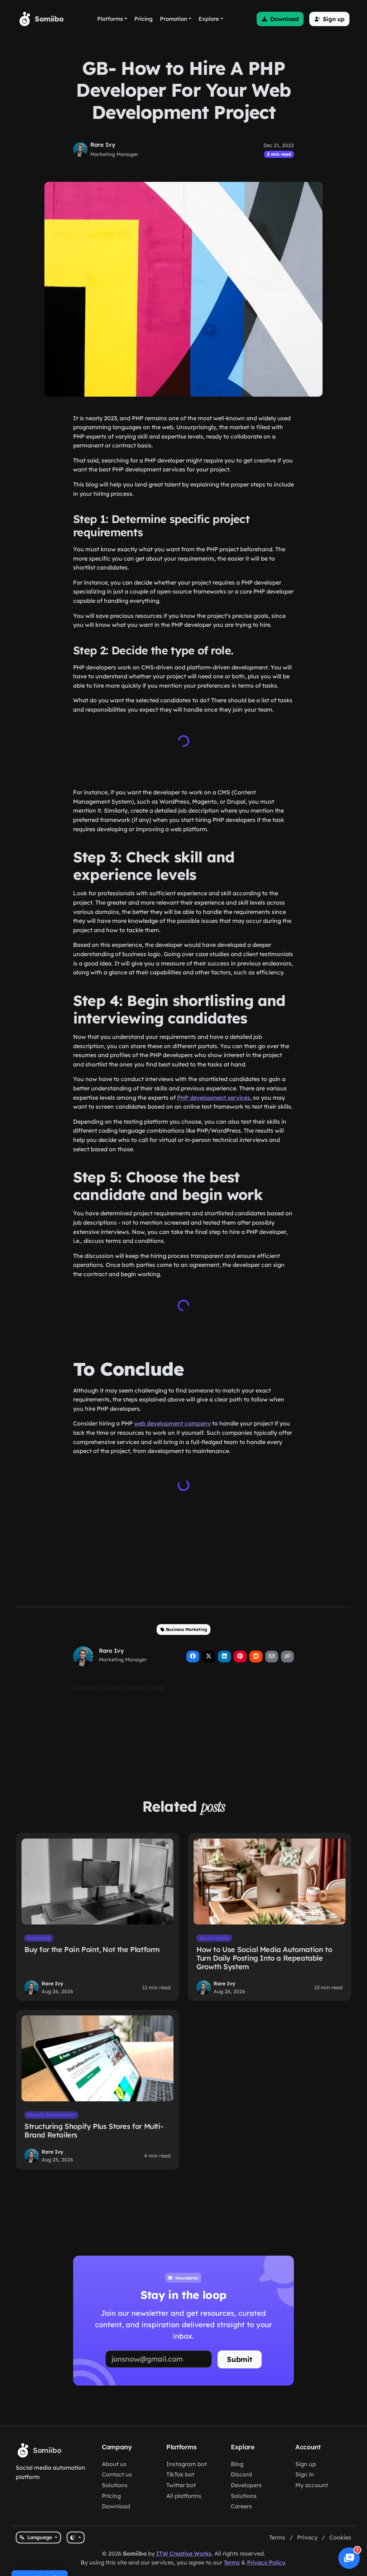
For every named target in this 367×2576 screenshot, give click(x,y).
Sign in (305, 2474)
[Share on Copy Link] (287, 1657)
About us (114, 2464)
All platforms (184, 2496)
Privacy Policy (266, 2562)
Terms (277, 2537)
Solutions (115, 2485)
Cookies (340, 2537)
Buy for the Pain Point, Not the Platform (92, 1949)
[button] (280, 19)
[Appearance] (75, 2538)
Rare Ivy (103, 145)
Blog (237, 2464)
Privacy (307, 2537)
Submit (240, 2359)
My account (312, 2485)
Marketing (39, 1938)
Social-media (214, 1938)
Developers (246, 2485)
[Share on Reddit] (256, 1657)
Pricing (111, 2496)
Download (116, 2506)
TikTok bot (180, 2474)
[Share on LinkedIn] (224, 1657)
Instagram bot (187, 2464)
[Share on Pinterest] (240, 1657)
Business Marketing (187, 1629)
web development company (172, 1423)
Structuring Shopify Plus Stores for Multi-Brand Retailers (94, 2130)
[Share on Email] (272, 1657)
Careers (241, 2506)
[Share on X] (209, 1657)
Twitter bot (181, 2485)
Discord (241, 2474)
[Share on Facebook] (193, 1657)
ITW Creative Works (184, 2553)
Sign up (306, 2464)
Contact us (117, 2474)
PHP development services (214, 1098)
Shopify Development (51, 2115)
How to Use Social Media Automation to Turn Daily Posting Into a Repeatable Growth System (264, 1958)
